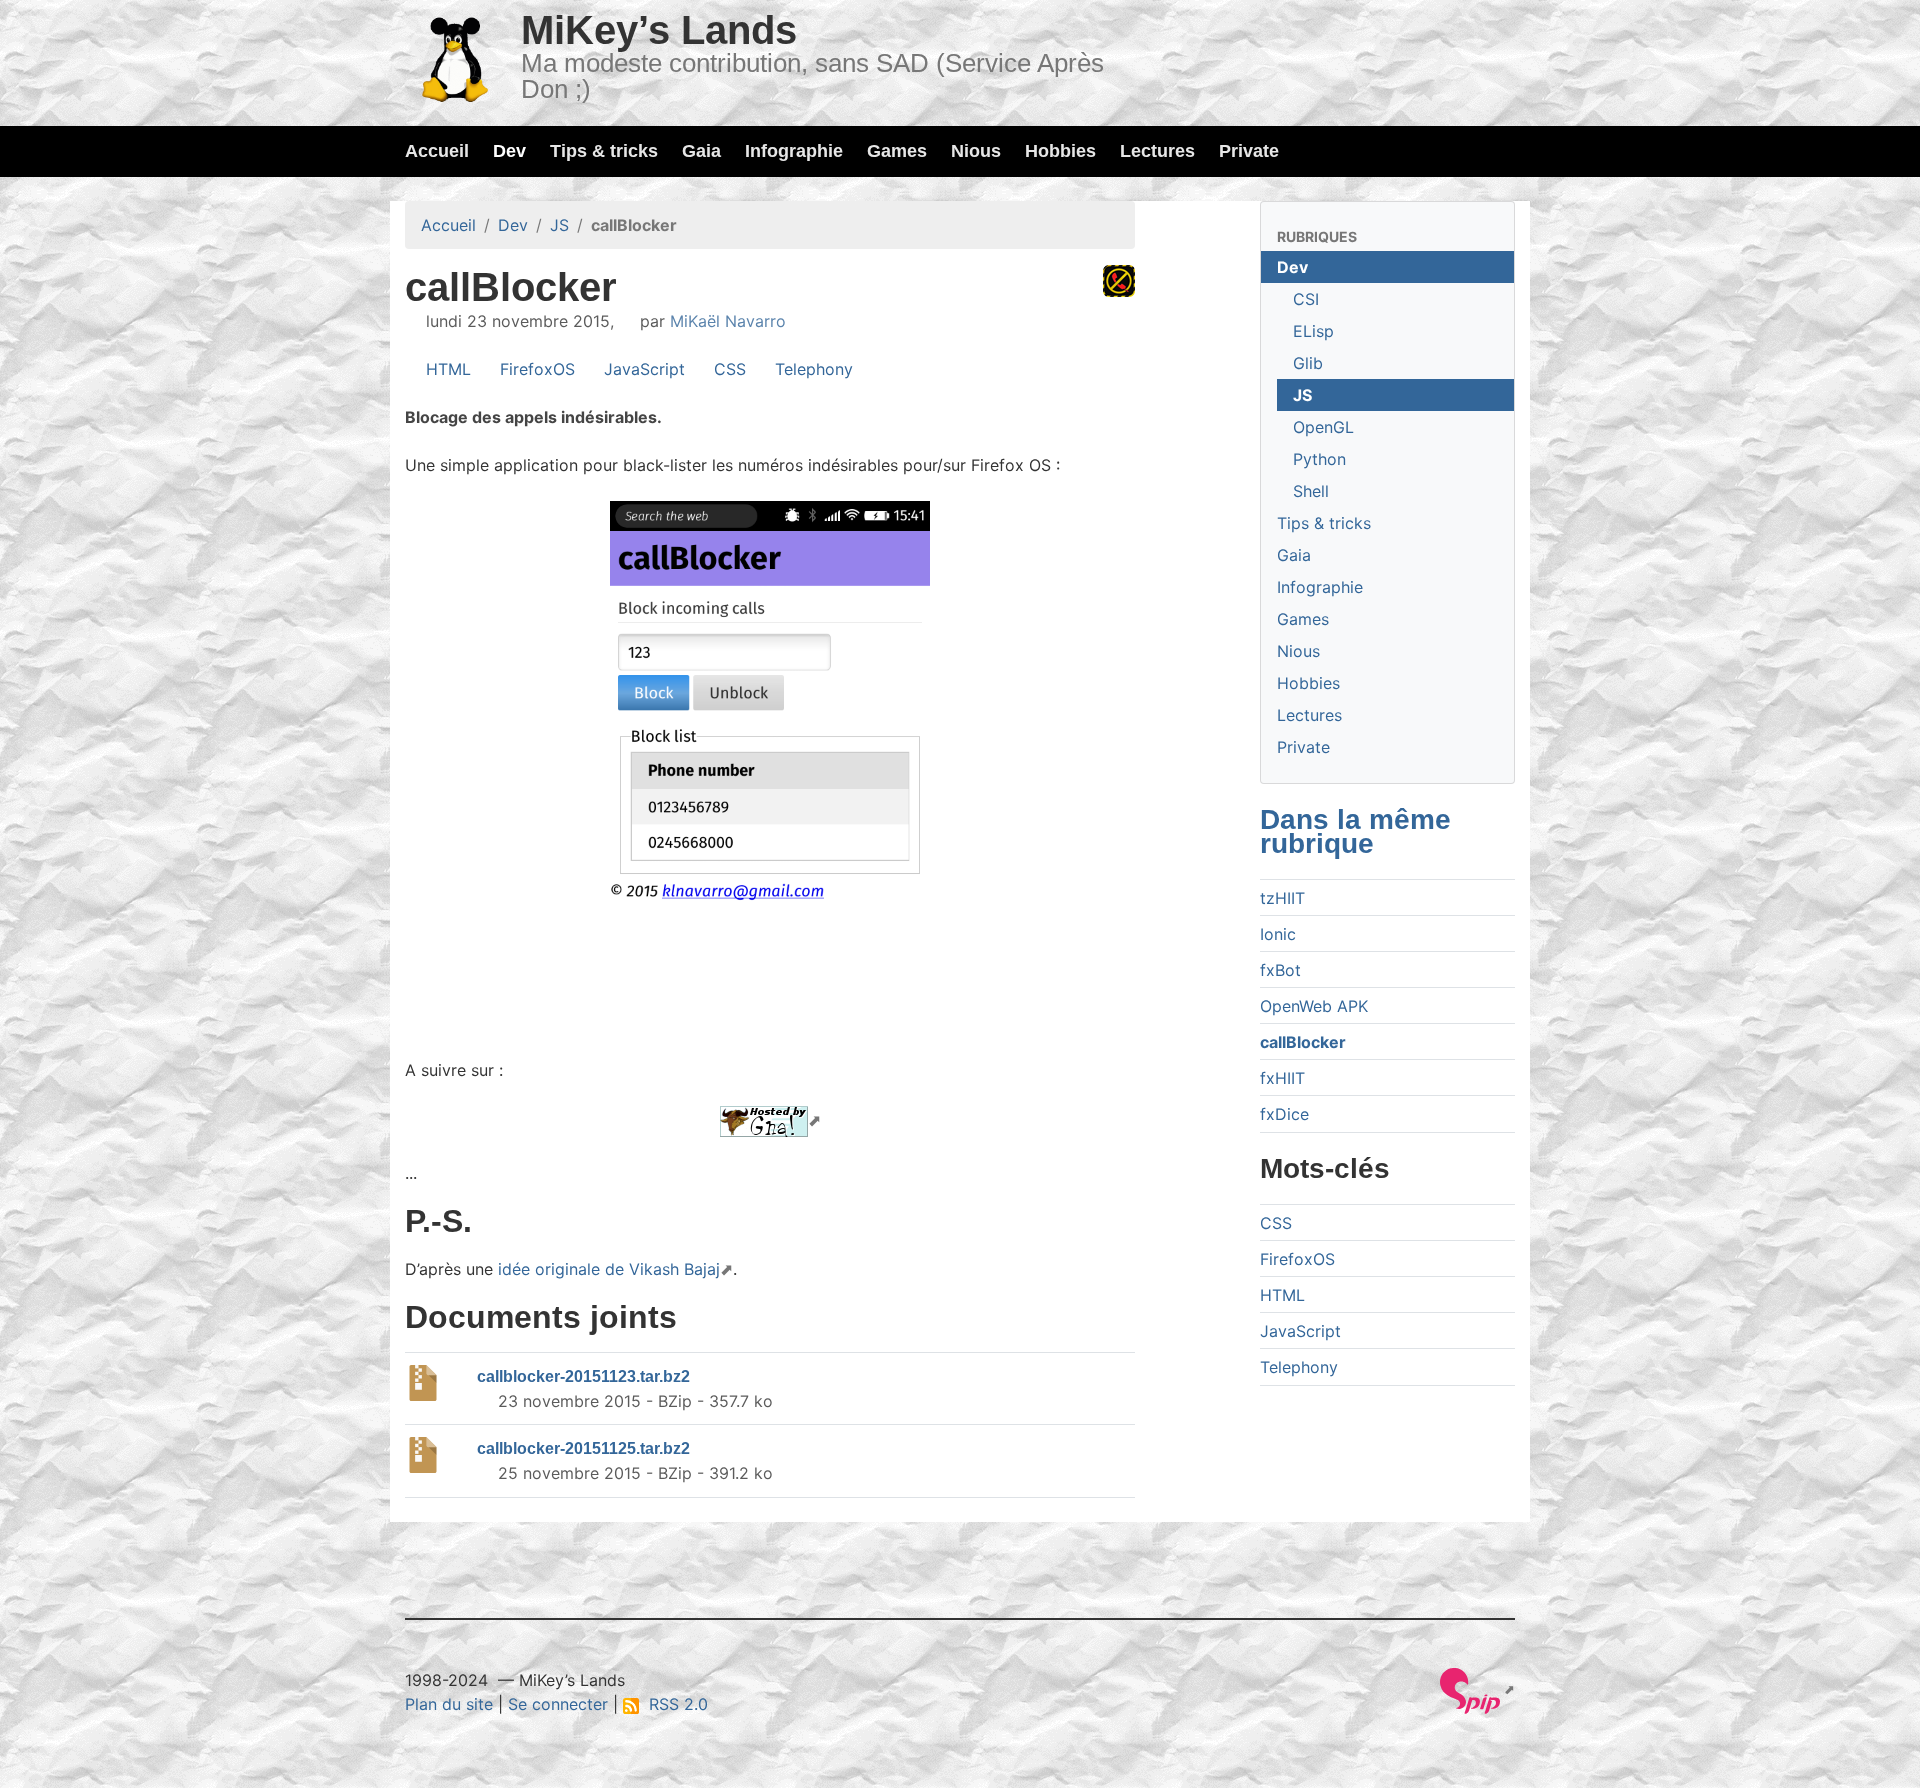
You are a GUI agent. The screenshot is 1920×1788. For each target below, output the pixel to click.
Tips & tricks (604, 151)
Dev (509, 151)
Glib (1308, 363)
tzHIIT (1282, 898)
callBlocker (1303, 1042)
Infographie (794, 151)
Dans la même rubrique (1355, 831)
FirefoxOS (535, 369)
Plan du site (449, 1704)
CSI (1306, 299)
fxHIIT (1282, 1078)
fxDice (1284, 1114)
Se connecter (558, 1704)
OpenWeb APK (1314, 1006)
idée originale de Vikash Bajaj (609, 1269)
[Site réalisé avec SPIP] (1477, 1689)
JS (559, 225)
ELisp (1313, 331)
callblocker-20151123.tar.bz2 (583, 1376)
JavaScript (642, 369)
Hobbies (1060, 151)
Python (1319, 459)
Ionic (1278, 934)
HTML (446, 369)
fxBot (1280, 970)
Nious (976, 151)
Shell (1311, 491)
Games (897, 151)
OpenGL (1323, 427)
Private (1249, 151)
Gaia (701, 151)
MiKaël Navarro (728, 321)
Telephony (811, 369)
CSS (727, 369)
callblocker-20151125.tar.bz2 (583, 1448)
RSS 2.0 (673, 1704)
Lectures (1157, 151)
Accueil (437, 151)
